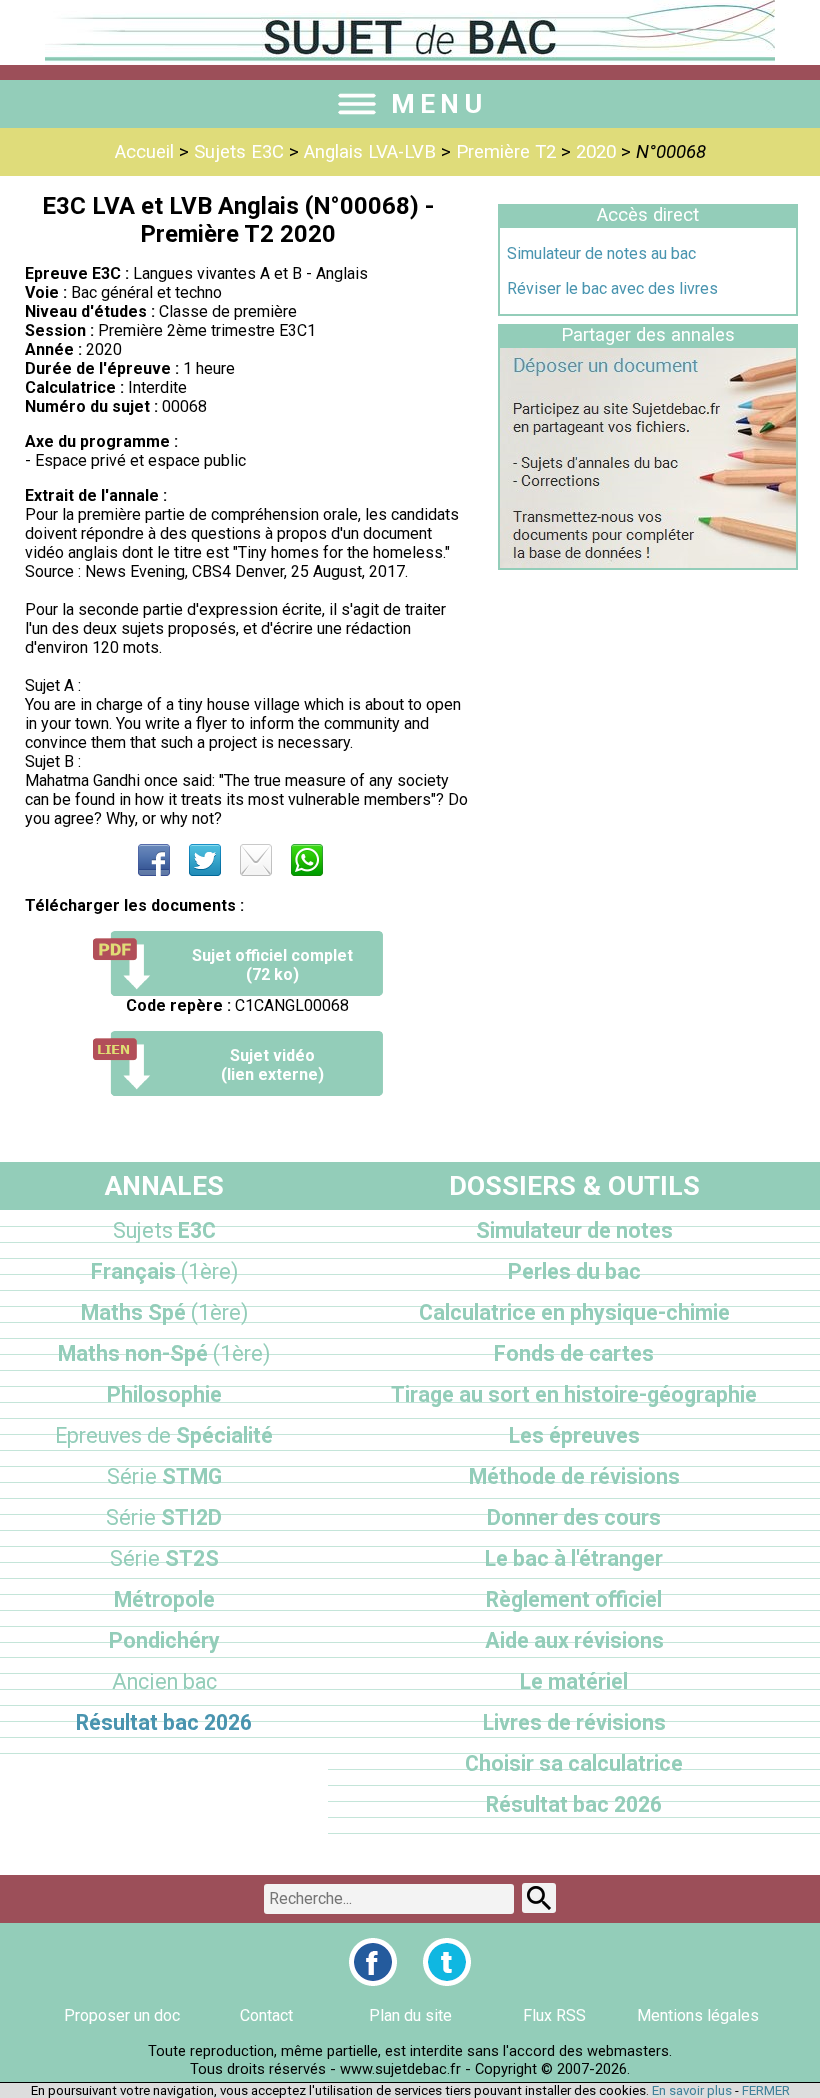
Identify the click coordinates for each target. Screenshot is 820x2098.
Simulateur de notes (574, 1230)
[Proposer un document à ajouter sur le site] (648, 562)
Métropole (164, 1599)
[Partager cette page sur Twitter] (205, 860)
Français (164, 1271)
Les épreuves (574, 1435)
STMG (164, 1476)
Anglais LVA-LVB (370, 152)
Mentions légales (698, 2015)
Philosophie (164, 1394)
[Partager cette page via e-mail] (256, 860)
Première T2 (506, 152)
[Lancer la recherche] (539, 1898)
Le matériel (574, 1681)
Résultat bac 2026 (164, 1722)
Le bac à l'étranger (574, 1558)
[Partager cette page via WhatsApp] (307, 860)
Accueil (144, 152)
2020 (596, 152)
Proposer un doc (122, 2015)
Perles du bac (574, 1271)
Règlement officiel (574, 1599)
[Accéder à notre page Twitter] (447, 1962)
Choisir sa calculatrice (574, 1763)
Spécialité (164, 1435)
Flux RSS (554, 2015)
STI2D (164, 1517)
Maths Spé (164, 1312)
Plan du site (410, 2015)
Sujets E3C (239, 152)
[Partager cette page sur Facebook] (154, 860)
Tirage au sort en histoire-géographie (574, 1394)
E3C (164, 1230)
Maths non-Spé (164, 1353)
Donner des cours (574, 1517)
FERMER (766, 2090)
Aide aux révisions (574, 1640)
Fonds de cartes (574, 1353)
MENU (439, 104)
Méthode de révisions (574, 1476)
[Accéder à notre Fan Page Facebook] (373, 1962)
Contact (266, 2015)
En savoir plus (692, 2090)
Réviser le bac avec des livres (612, 288)
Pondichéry (164, 1640)
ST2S (164, 1558)
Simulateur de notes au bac (601, 253)
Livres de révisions (574, 1722)
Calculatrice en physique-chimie (574, 1312)
